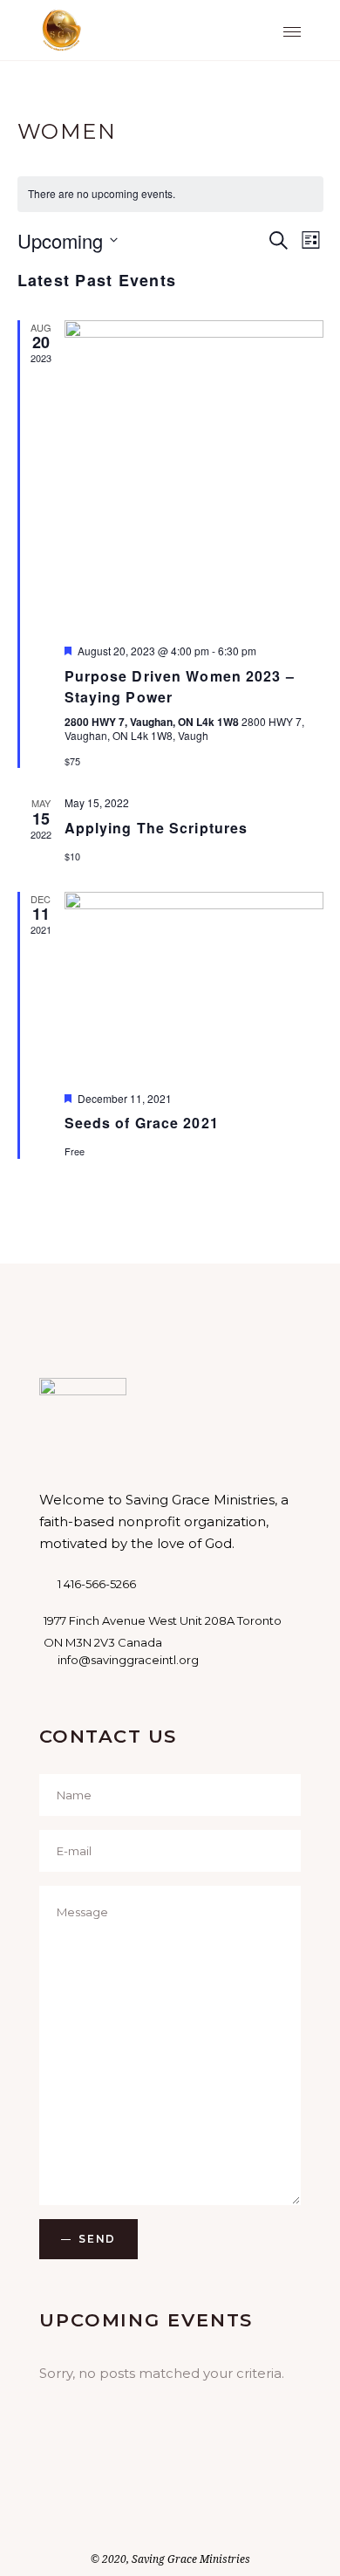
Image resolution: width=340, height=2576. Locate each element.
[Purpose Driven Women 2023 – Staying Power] (194, 476)
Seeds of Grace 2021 (142, 1123)
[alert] (170, 194)
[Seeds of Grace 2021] (194, 985)
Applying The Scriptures (156, 828)
